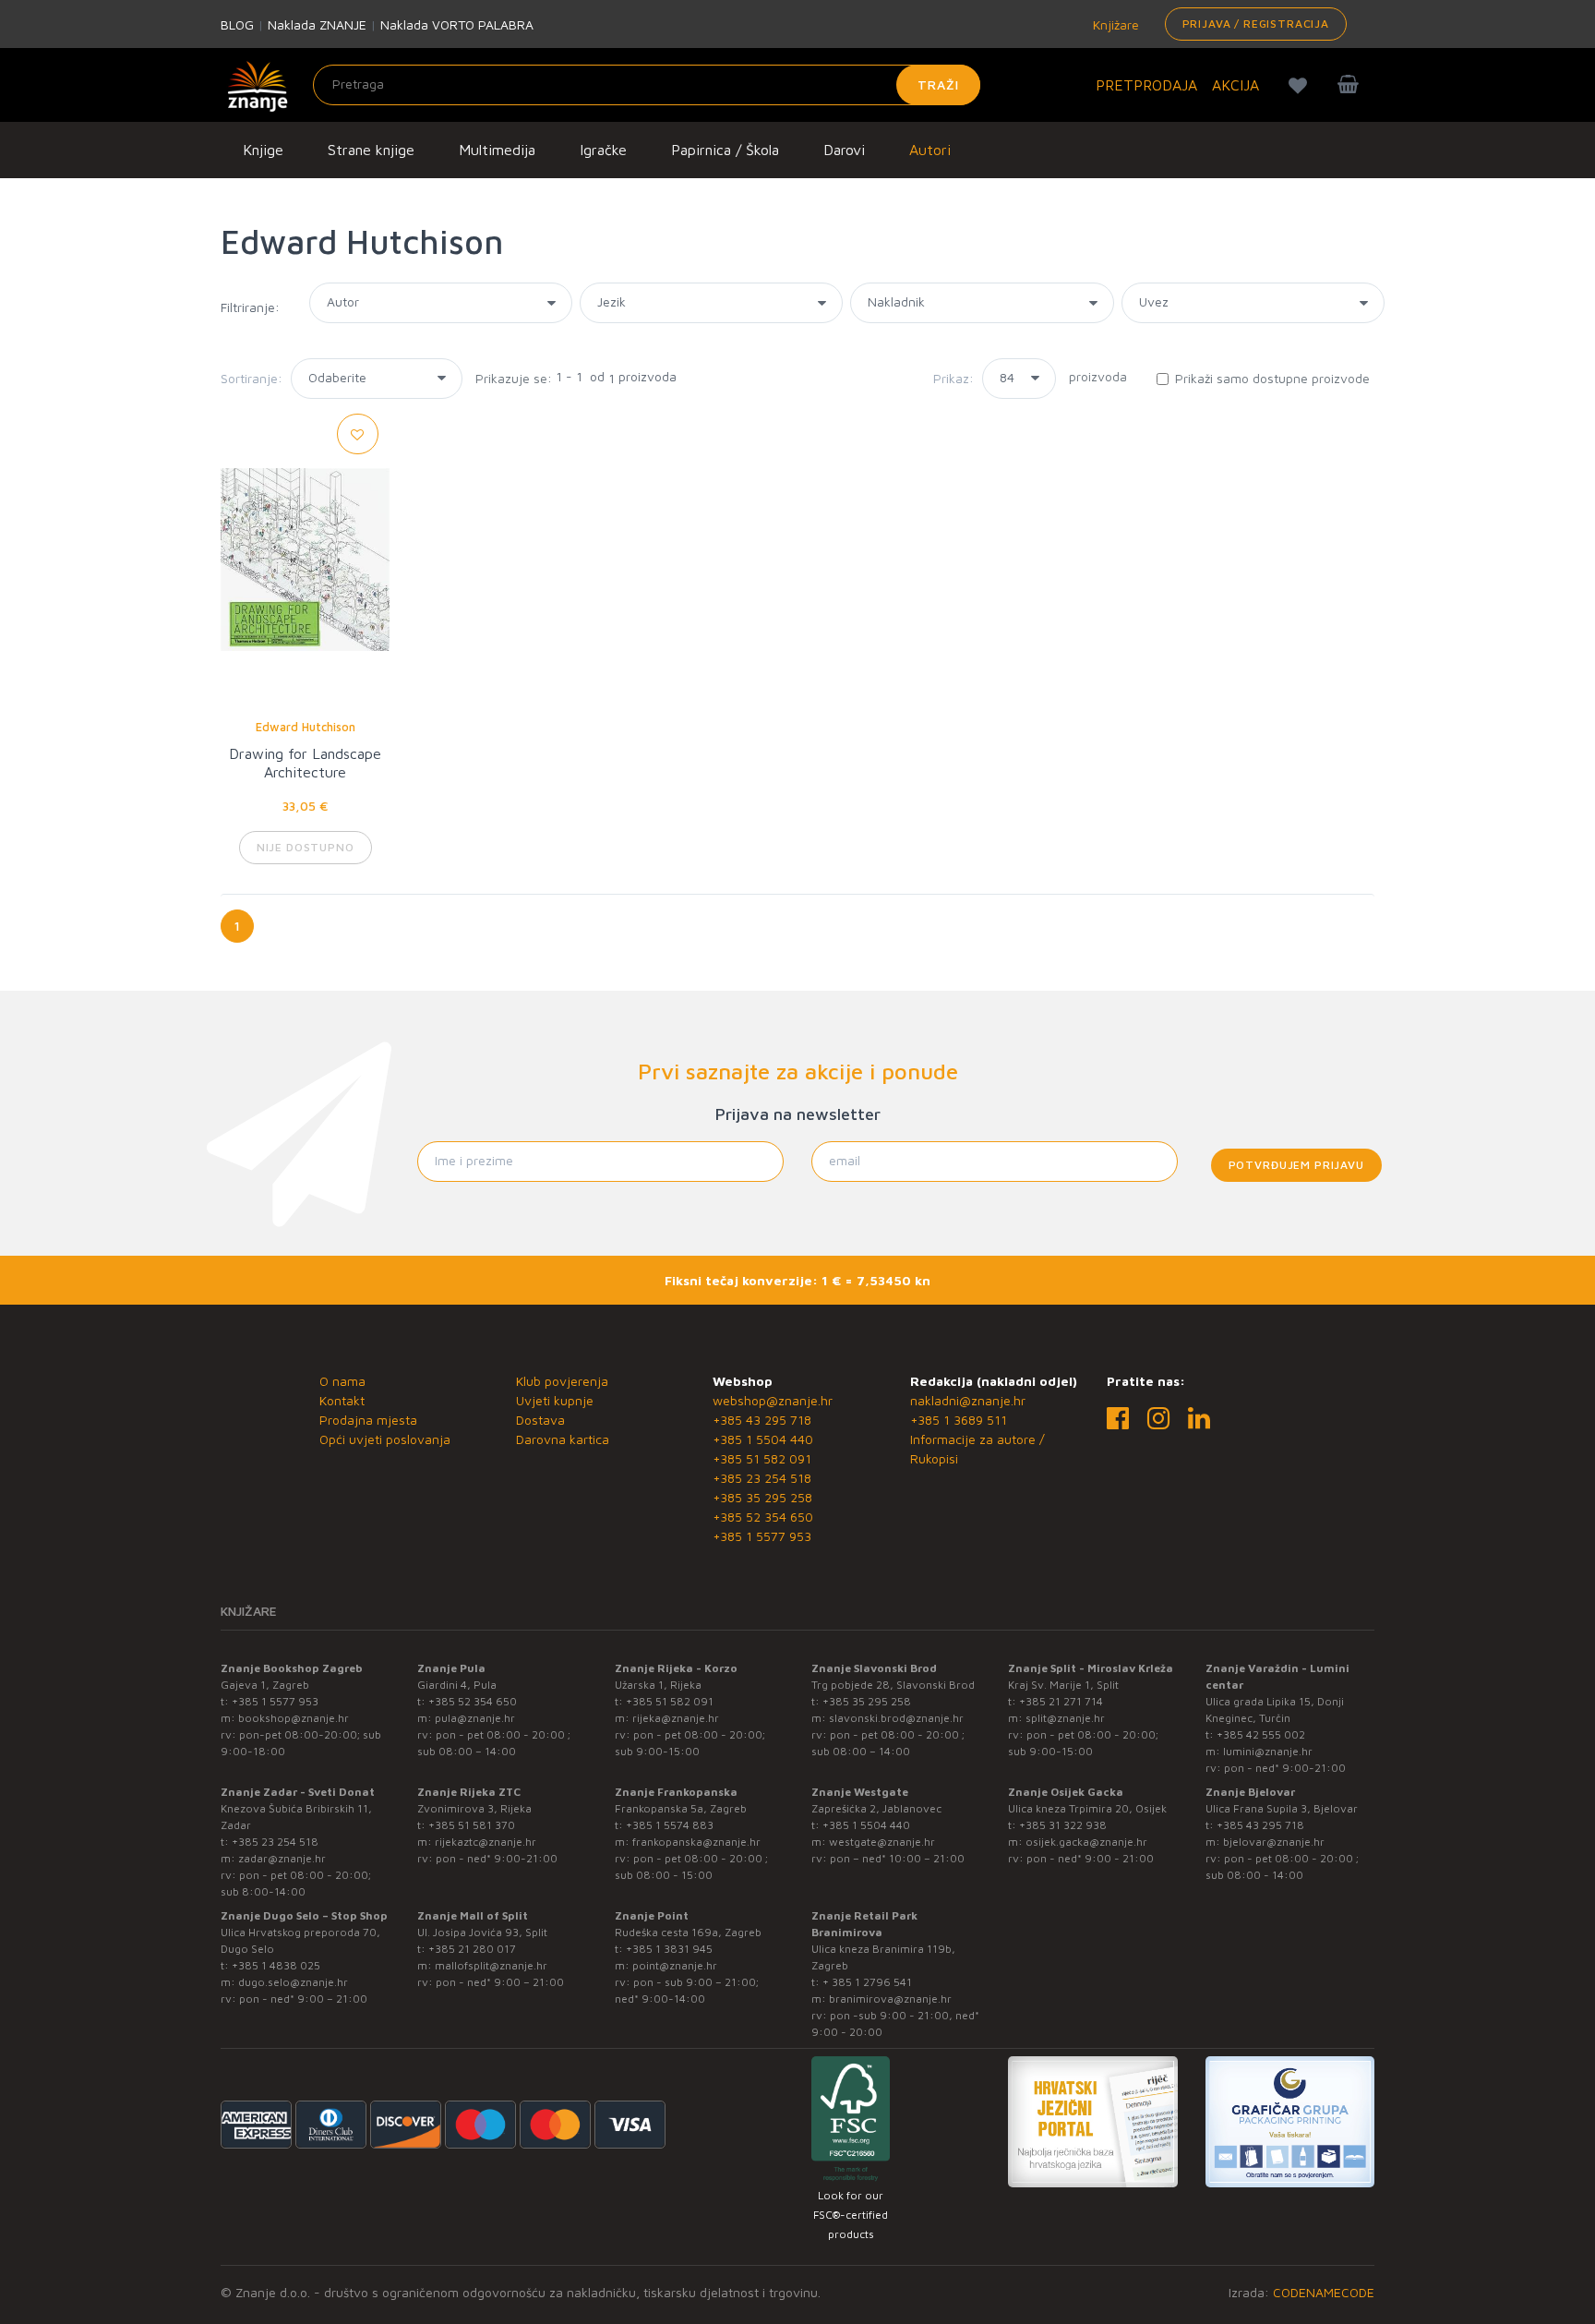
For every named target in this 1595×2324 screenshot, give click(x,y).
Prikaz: (953, 378)
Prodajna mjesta (368, 1420)
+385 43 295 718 (762, 1420)
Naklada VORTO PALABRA (457, 24)
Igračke (603, 150)
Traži (938, 84)
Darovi (844, 150)
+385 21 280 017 (472, 1949)
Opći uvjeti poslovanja (385, 1439)
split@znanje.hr (1065, 1718)
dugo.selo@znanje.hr (293, 1982)
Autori (930, 150)
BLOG (237, 24)
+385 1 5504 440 (763, 1439)
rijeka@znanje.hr (676, 1718)
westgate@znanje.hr (882, 1842)
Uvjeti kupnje (555, 1400)
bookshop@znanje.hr (294, 1718)
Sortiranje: (252, 378)
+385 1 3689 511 (959, 1420)
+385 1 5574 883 (670, 1825)
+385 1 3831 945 (669, 1949)
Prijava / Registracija (1256, 24)
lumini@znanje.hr (1268, 1751)
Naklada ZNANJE (317, 24)
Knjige (263, 150)
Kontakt (342, 1400)
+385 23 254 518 (762, 1478)
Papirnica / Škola (725, 150)
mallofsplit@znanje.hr (491, 1965)
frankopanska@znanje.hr (696, 1842)
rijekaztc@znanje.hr (486, 1842)
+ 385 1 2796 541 (867, 1982)
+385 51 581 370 (472, 1825)
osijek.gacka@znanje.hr (1086, 1842)
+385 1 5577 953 (762, 1536)
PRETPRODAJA (1146, 85)
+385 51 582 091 (762, 1458)
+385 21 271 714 (1061, 1701)
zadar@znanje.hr (282, 1858)
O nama (342, 1381)
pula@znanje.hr (475, 1718)
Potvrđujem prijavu (1296, 1165)
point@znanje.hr (675, 1965)
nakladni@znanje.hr (968, 1400)
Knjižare (1114, 24)
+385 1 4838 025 (276, 1965)
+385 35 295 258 (762, 1497)
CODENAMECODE (1324, 2292)
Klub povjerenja (562, 1381)
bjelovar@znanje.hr (1274, 1842)
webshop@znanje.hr (773, 1400)
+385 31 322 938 (1063, 1825)
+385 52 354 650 (763, 1517)
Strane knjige (371, 150)
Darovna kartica (563, 1439)
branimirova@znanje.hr (890, 1999)
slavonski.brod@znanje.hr (896, 1718)
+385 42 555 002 (1261, 1734)
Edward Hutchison (306, 727)
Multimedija (497, 150)
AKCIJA (1235, 85)
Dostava (540, 1420)
